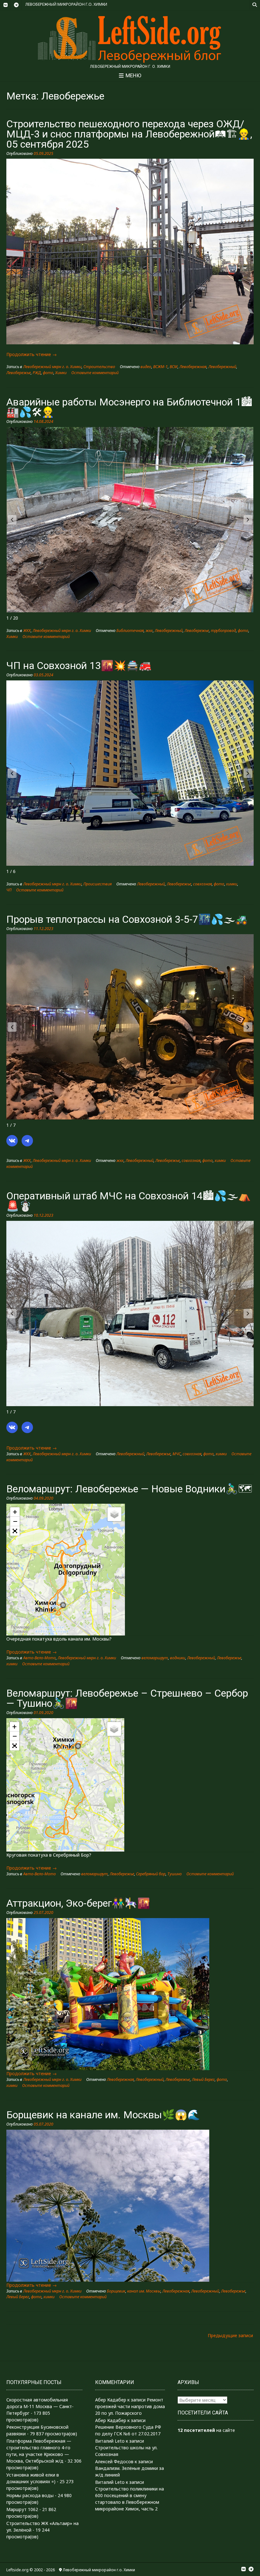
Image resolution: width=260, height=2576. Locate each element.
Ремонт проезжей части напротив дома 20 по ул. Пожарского (130, 2406)
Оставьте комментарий (95, 373)
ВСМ (174, 367)
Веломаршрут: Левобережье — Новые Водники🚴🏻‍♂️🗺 (129, 1489)
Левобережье (19, 373)
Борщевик (116, 2291)
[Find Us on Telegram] (16, 5)
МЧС (177, 1454)
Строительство (99, 367)
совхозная (202, 884)
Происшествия (97, 884)
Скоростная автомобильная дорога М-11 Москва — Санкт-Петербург (40, 2406)
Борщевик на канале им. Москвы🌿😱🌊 (103, 2115)
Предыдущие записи (230, 2335)
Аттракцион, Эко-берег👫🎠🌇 (78, 1903)
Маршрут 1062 (22, 2509)
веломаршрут (155, 1658)
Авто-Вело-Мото (39, 1658)
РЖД (37, 373)
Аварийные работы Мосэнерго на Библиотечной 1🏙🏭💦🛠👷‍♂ (129, 407)
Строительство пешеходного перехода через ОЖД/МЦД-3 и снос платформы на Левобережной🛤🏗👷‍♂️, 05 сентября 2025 (129, 134)
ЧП (9, 890)
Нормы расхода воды (30, 2495)
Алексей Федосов (114, 2461)
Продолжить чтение (32, 354)
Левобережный (222, 367)
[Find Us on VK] (5, 5)
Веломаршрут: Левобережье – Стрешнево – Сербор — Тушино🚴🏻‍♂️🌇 (127, 1698)
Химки (61, 373)
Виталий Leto (110, 2441)
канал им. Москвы (144, 2291)
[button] (248, 520)
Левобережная (193, 367)
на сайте (206, 2430)
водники (178, 1658)
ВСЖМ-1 (160, 367)
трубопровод (223, 631)
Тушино (175, 1874)
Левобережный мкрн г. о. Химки (52, 367)
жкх (149, 631)
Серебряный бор (151, 1874)
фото (48, 373)
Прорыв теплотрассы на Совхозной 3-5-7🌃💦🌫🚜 (127, 919)
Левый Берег (203, 2079)
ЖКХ (27, 631)
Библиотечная (130, 631)
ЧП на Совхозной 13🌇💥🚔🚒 (79, 666)
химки (232, 884)
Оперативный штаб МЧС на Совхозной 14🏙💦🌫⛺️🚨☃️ (129, 1201)
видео (146, 367)
